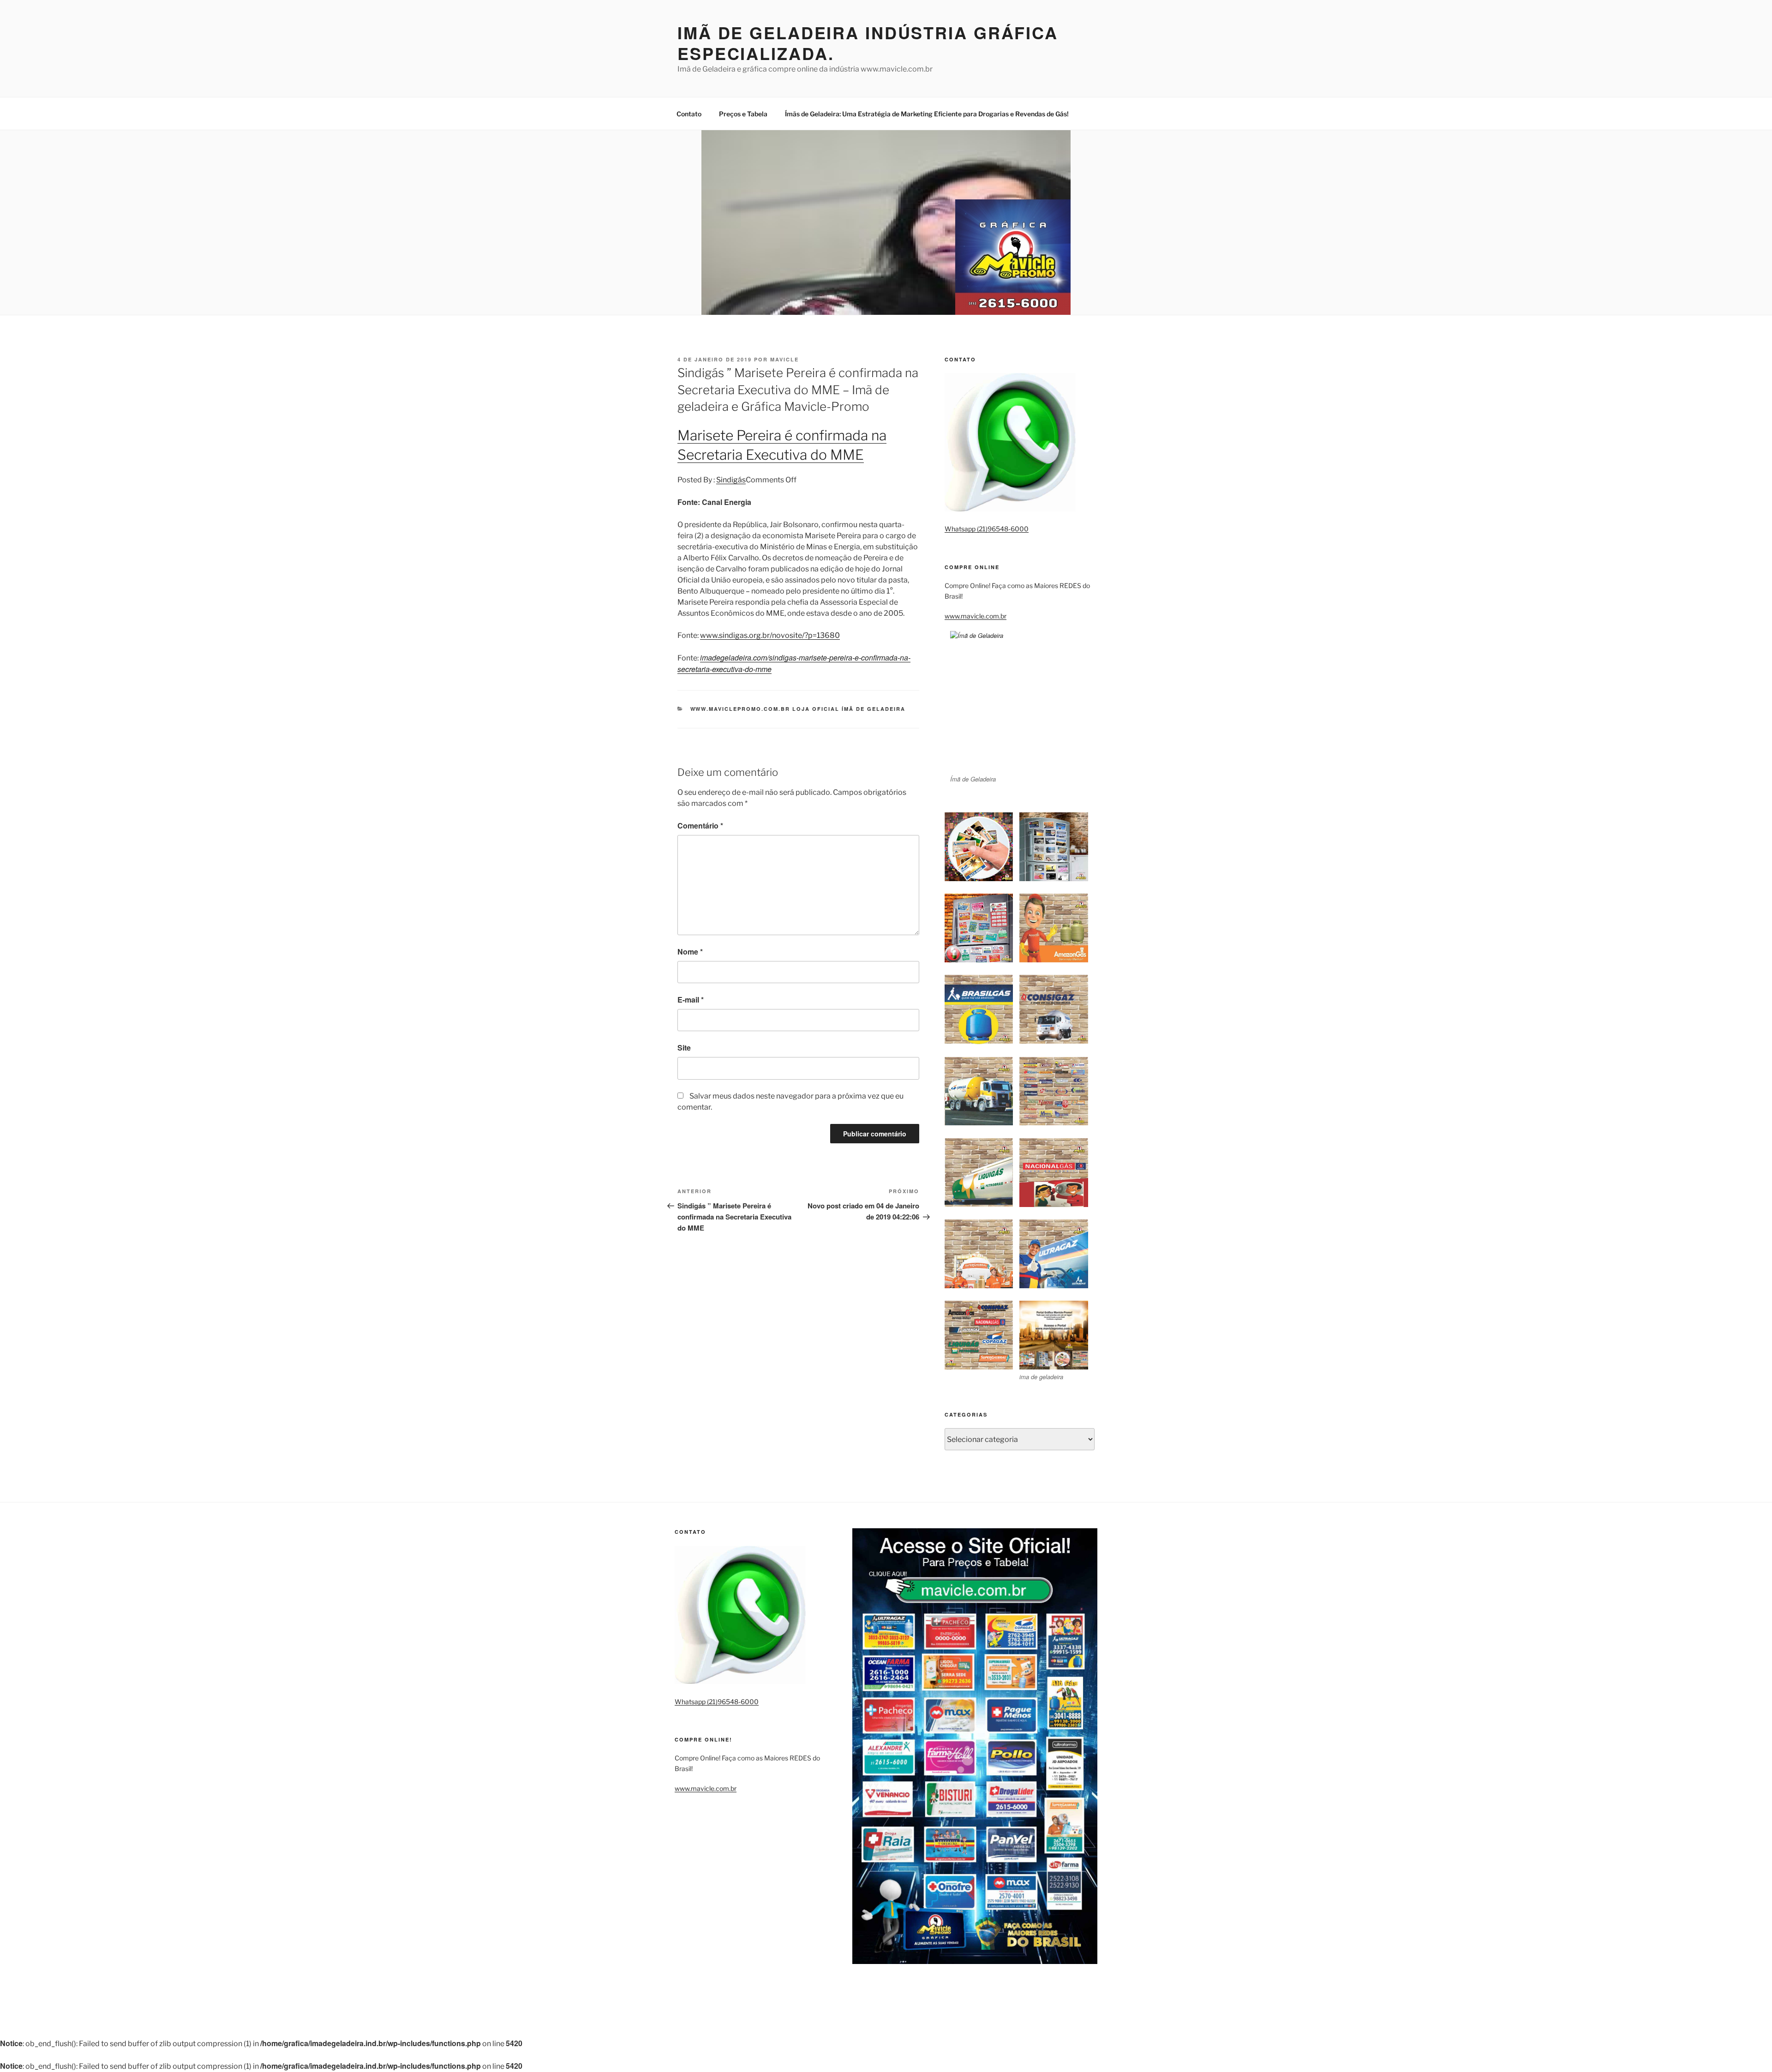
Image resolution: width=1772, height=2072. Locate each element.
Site (684, 1048)
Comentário (700, 826)
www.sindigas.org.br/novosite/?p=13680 (770, 635)
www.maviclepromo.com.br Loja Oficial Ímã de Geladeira (798, 709)
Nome (690, 952)
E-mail (691, 1000)
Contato (689, 114)
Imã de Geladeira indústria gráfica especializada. (868, 43)
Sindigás (731, 480)
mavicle (784, 359)
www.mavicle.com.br (976, 616)
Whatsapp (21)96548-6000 (987, 529)
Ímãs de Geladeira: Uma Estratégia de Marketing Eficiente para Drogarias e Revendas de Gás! (927, 114)
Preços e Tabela (743, 114)
